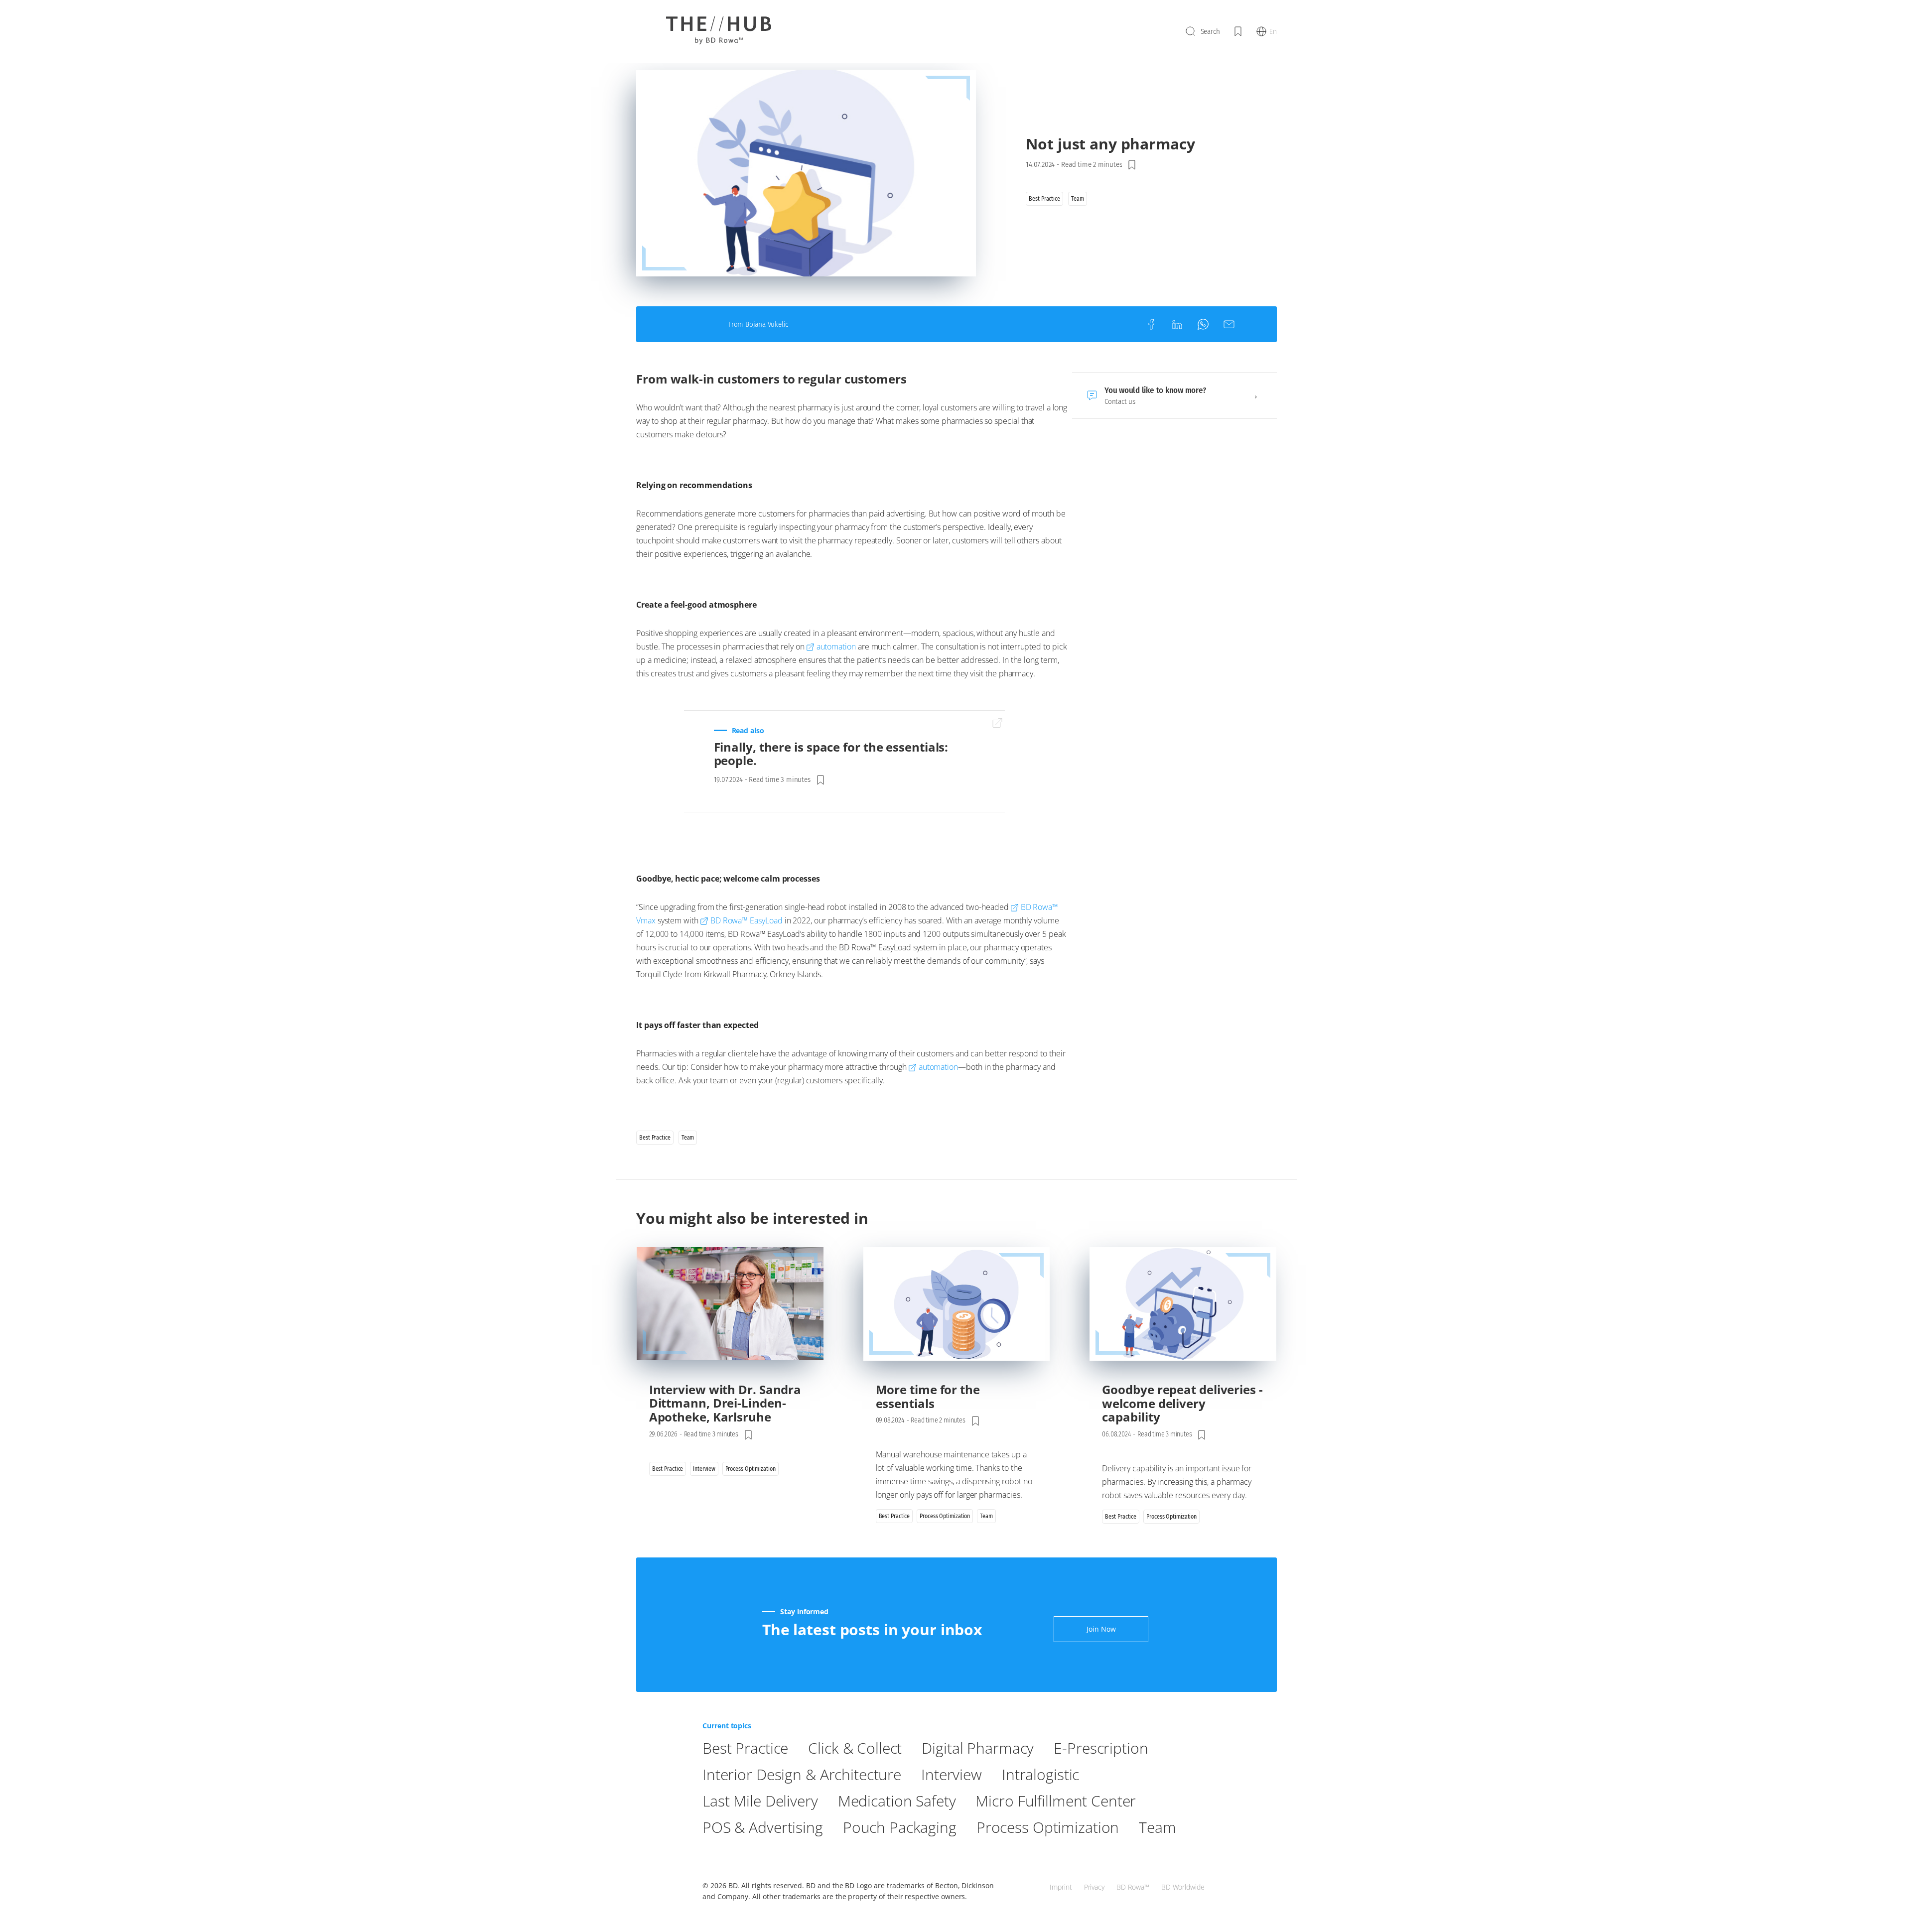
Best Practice (745, 1748)
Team (1157, 1827)
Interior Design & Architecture (802, 1774)
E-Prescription (1101, 1748)
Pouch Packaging (900, 1827)
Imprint (1061, 1887)
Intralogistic (1040, 1774)
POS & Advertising (763, 1827)
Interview (952, 1774)
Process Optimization (1048, 1827)
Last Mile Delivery (760, 1801)
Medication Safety (897, 1801)
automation (836, 646)
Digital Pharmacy (978, 1748)
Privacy (1094, 1887)
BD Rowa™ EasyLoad (747, 920)
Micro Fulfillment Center (1056, 1801)
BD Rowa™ (1133, 1887)
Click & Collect (855, 1748)
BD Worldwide (1183, 1887)
